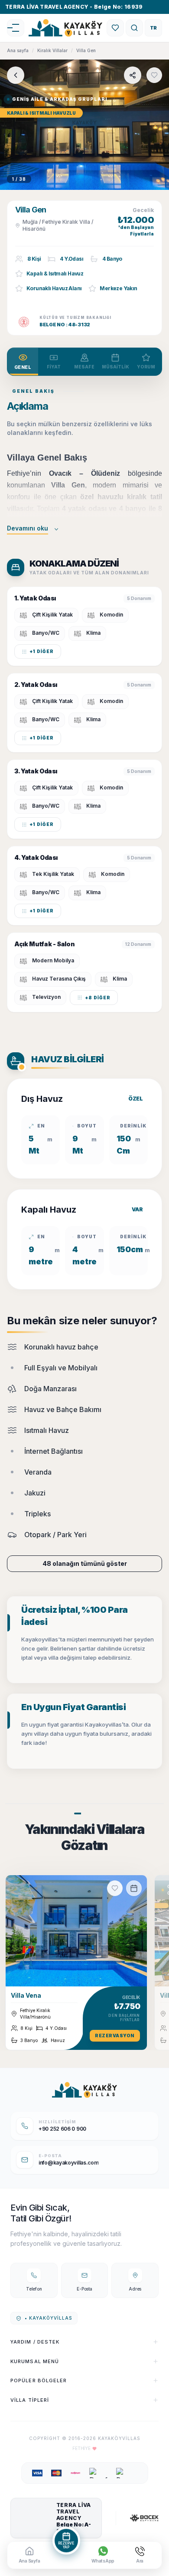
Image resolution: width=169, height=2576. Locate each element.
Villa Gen (86, 50)
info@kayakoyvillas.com (68, 2163)
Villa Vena (26, 1995)
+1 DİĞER (42, 651)
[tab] (23, 362)
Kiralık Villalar (52, 50)
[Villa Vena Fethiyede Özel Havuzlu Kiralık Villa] (76, 1931)
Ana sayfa (18, 50)
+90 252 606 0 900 (62, 2129)
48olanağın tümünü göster (85, 1563)
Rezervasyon (115, 2036)
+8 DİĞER (98, 998)
